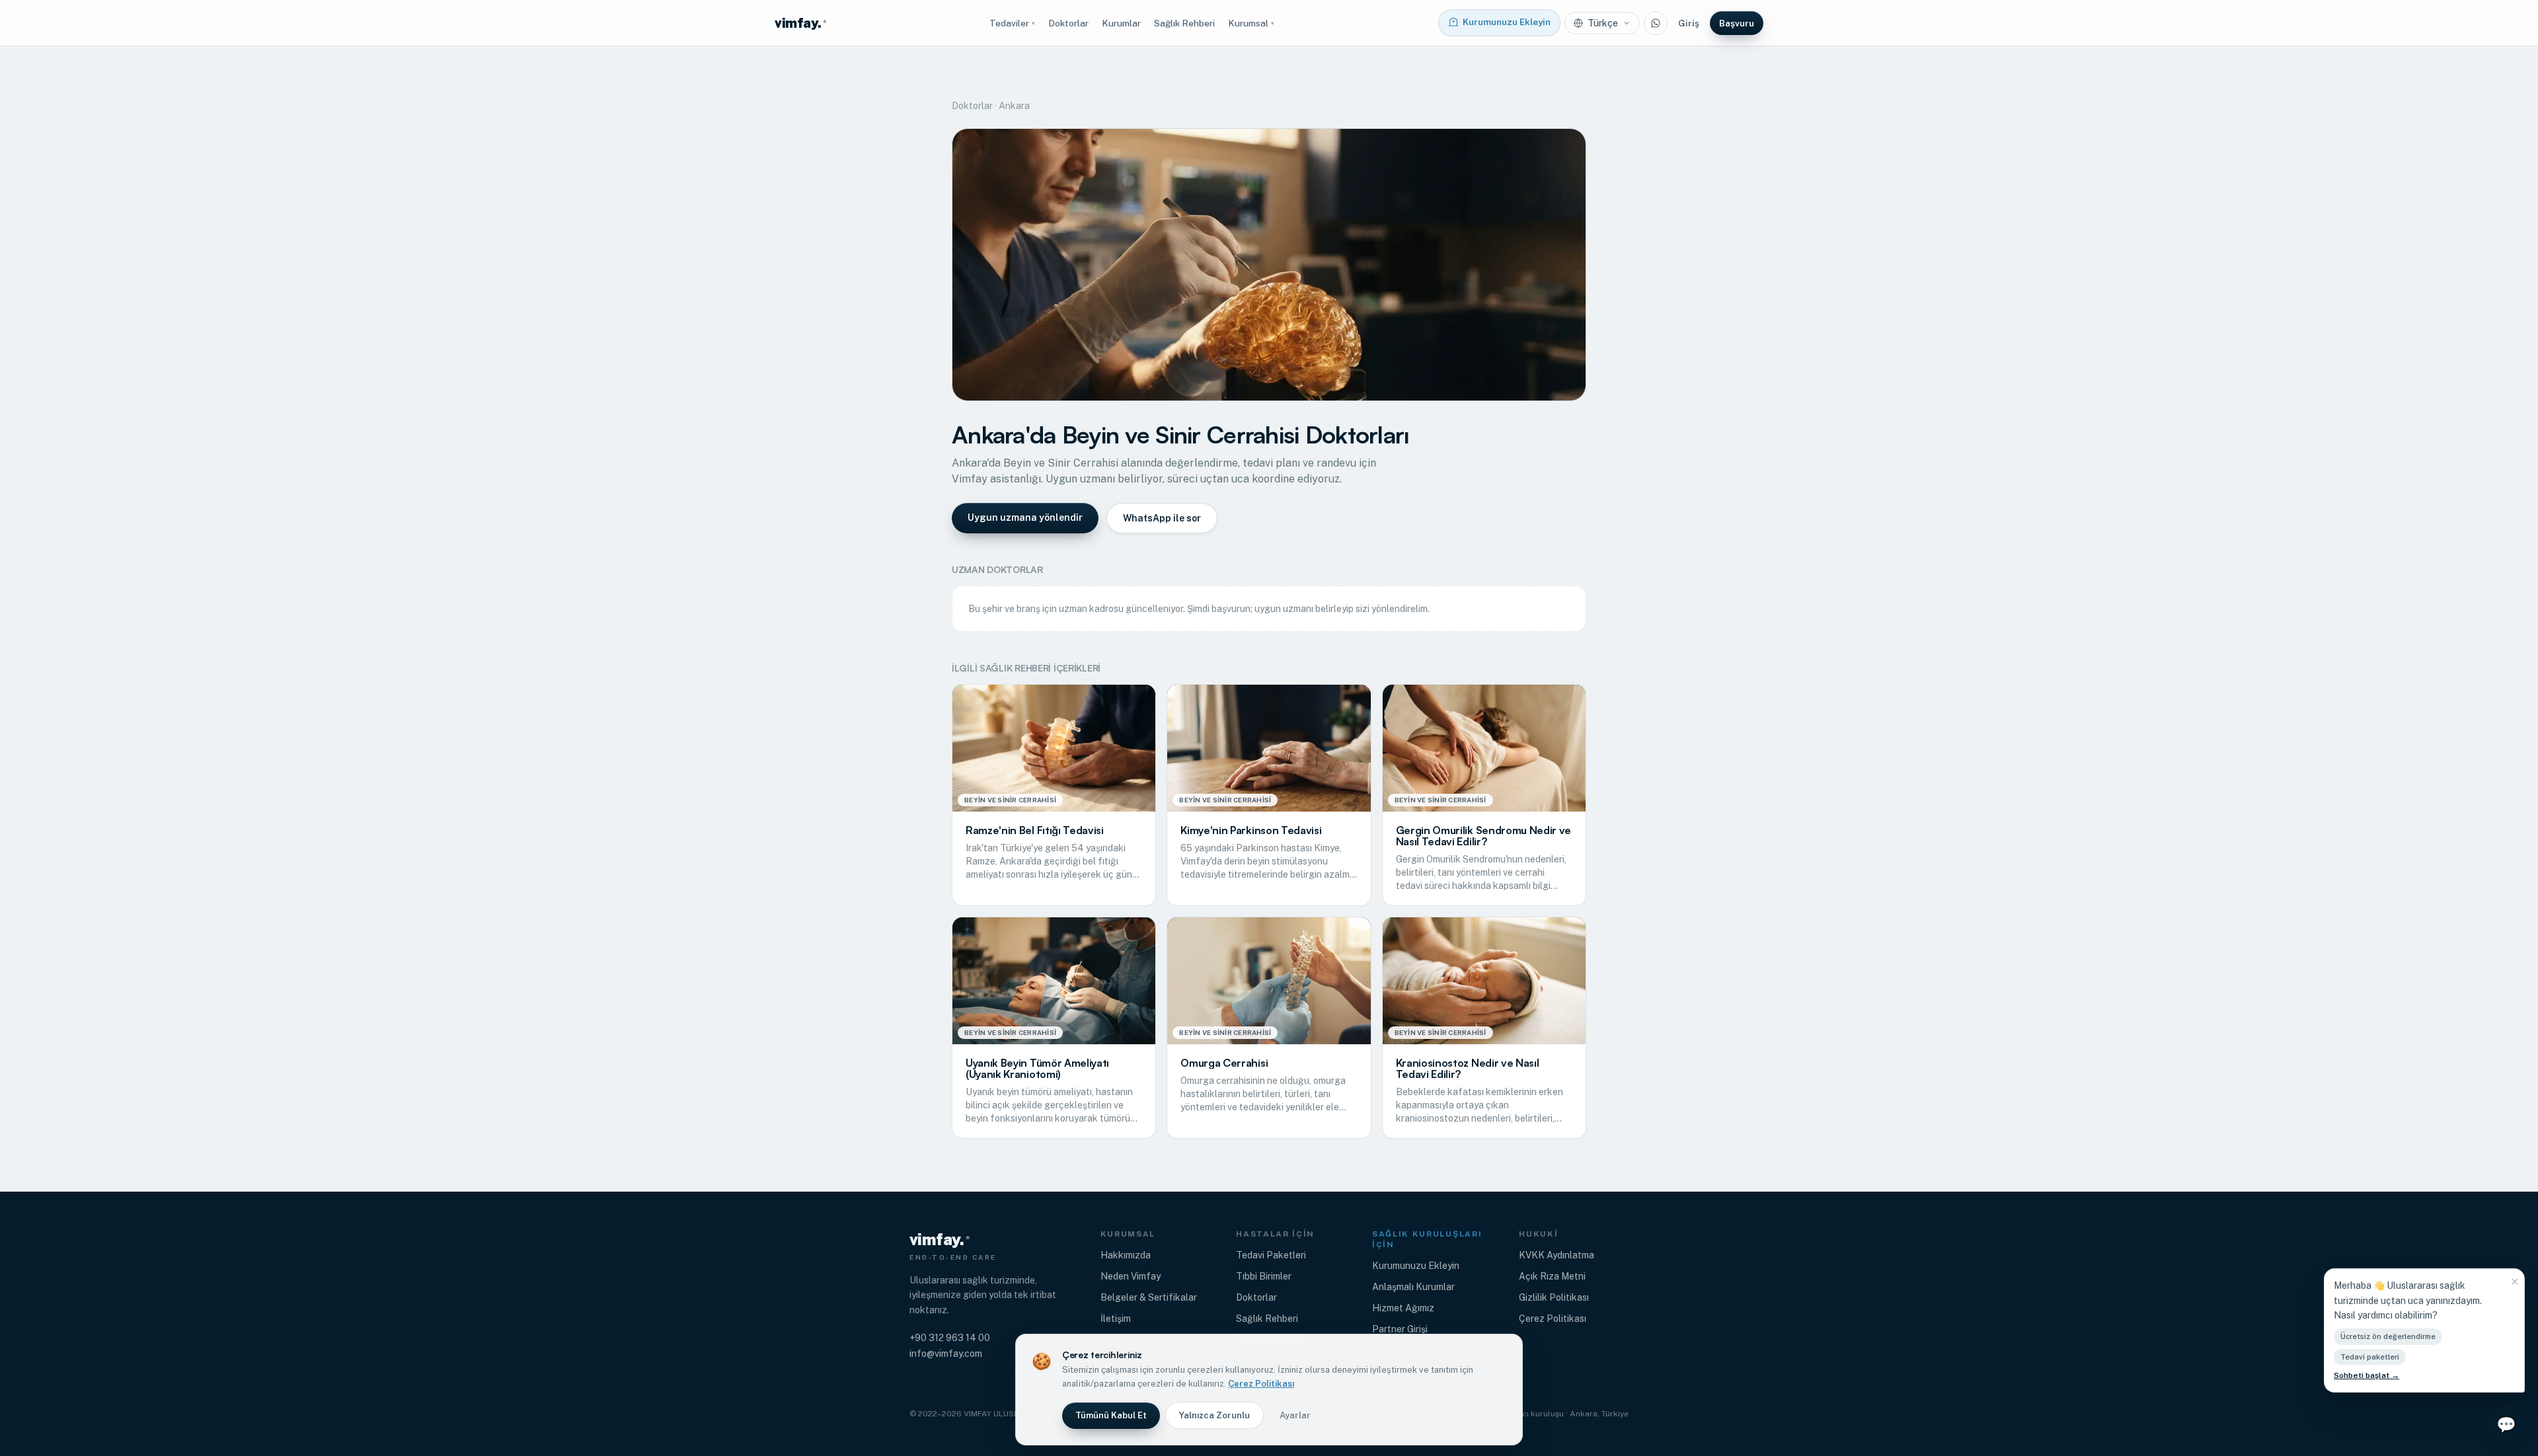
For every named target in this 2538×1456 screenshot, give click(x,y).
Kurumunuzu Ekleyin (1416, 1266)
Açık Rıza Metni (1552, 1276)
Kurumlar (1121, 23)
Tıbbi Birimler (1264, 1276)
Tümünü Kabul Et (1111, 1415)
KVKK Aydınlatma (1557, 1255)
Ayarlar (1295, 1415)
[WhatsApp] (1656, 23)
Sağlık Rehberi (1184, 23)
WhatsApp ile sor (1162, 518)
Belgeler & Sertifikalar (1149, 1297)
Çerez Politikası (1553, 1319)
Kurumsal (1251, 23)
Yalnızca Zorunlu (1214, 1415)
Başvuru (1737, 23)
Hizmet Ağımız (1403, 1308)
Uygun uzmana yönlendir (1025, 517)
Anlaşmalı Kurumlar (1413, 1287)
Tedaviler (1012, 23)
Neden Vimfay (1131, 1276)
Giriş (1689, 23)
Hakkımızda (1126, 1255)
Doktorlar (1068, 23)
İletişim (1116, 1319)
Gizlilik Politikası (1554, 1297)
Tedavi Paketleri (1271, 1255)
